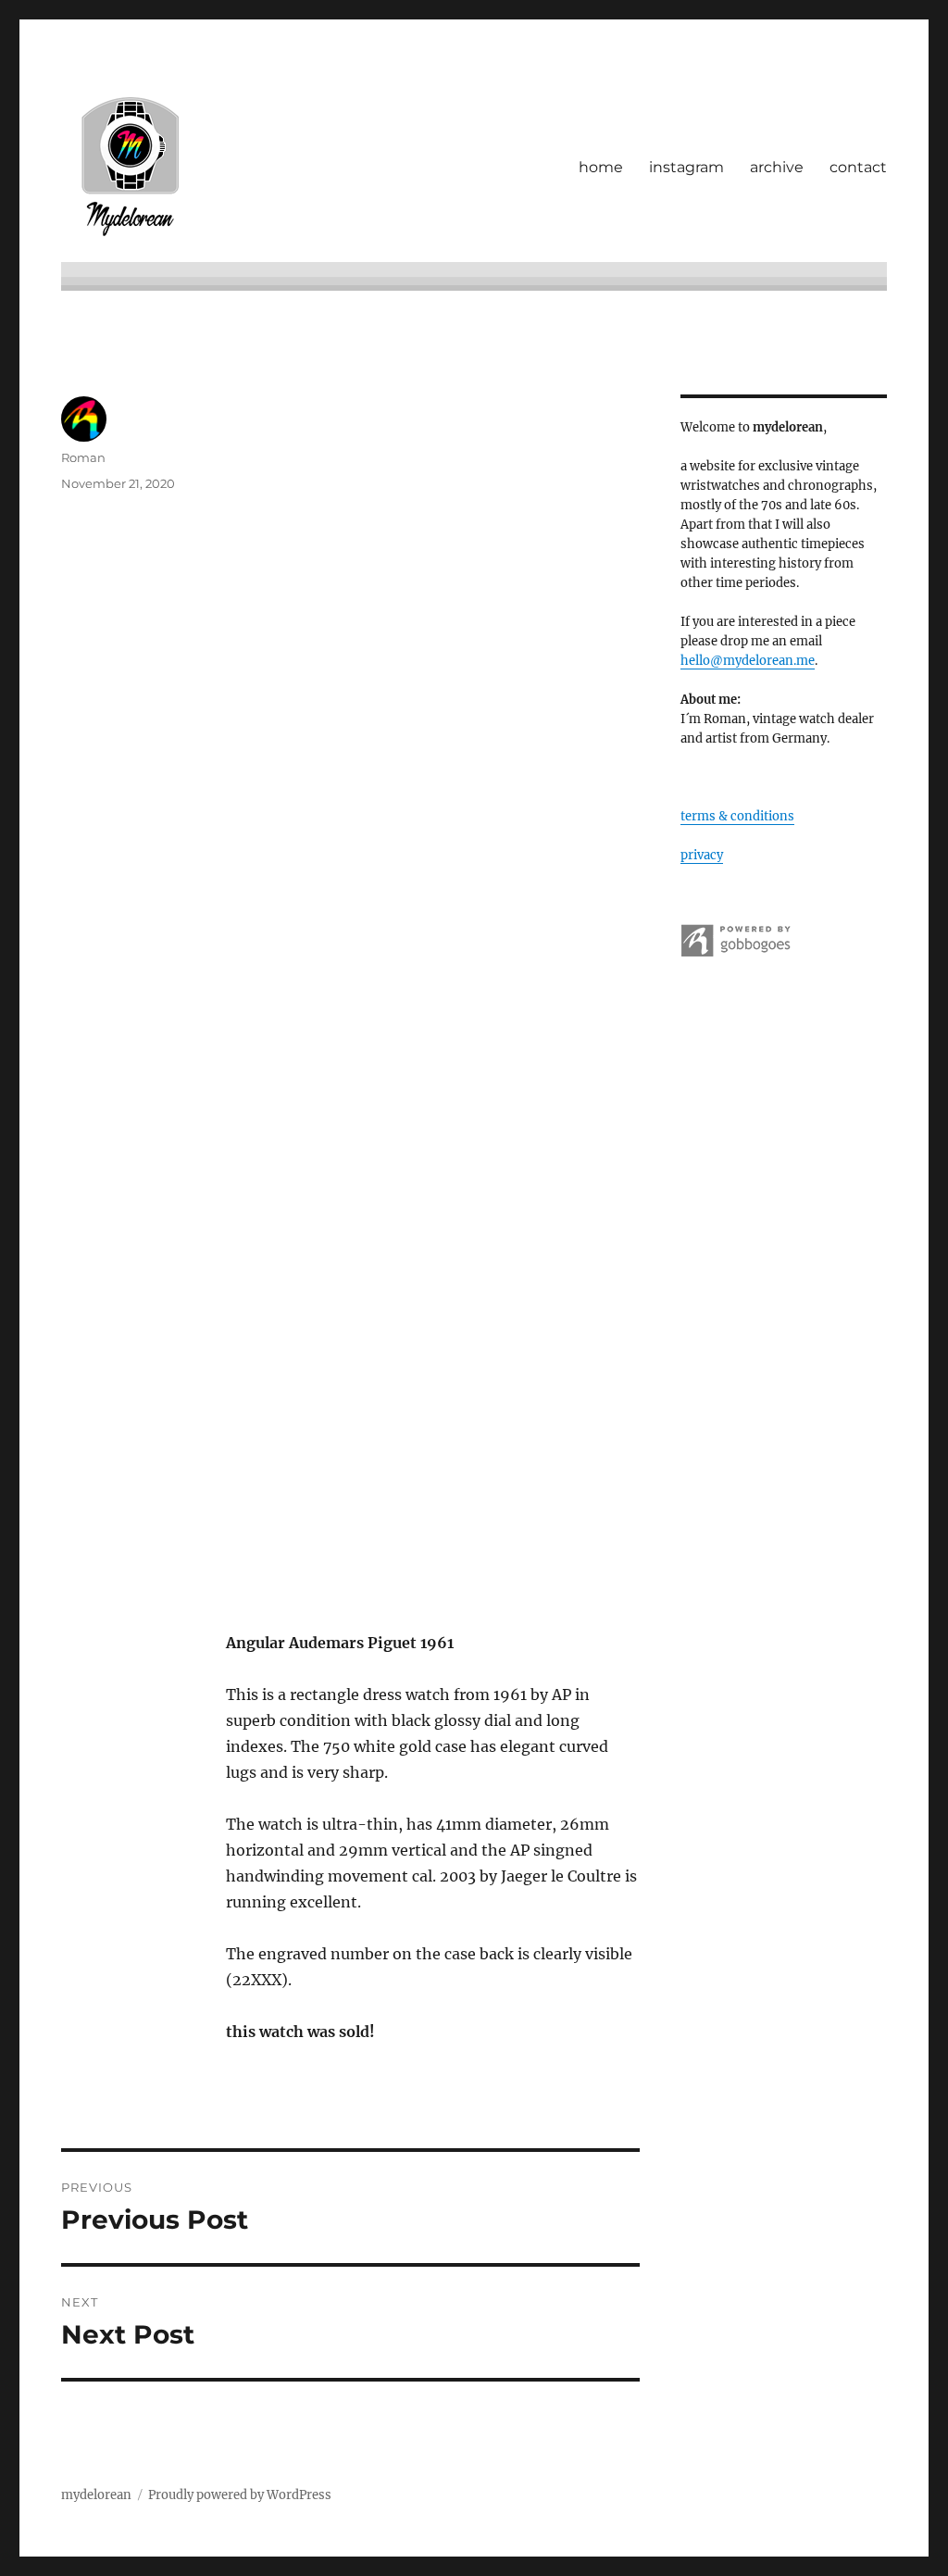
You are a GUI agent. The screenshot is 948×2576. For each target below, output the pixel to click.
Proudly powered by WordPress (240, 2495)
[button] (432, 629)
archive (777, 167)
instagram (686, 167)
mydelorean (96, 2495)
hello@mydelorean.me (748, 661)
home (601, 167)
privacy (702, 855)
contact (858, 167)
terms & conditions (737, 816)
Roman (83, 457)
